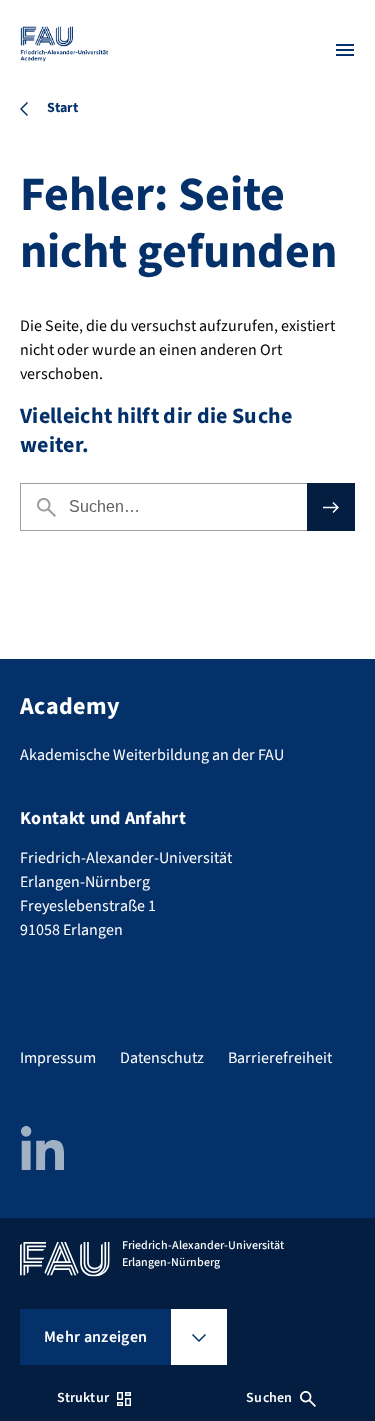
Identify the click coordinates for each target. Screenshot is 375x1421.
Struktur (83, 1398)
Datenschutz (162, 1058)
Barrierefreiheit (280, 1058)
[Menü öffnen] (345, 50)
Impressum (58, 1058)
